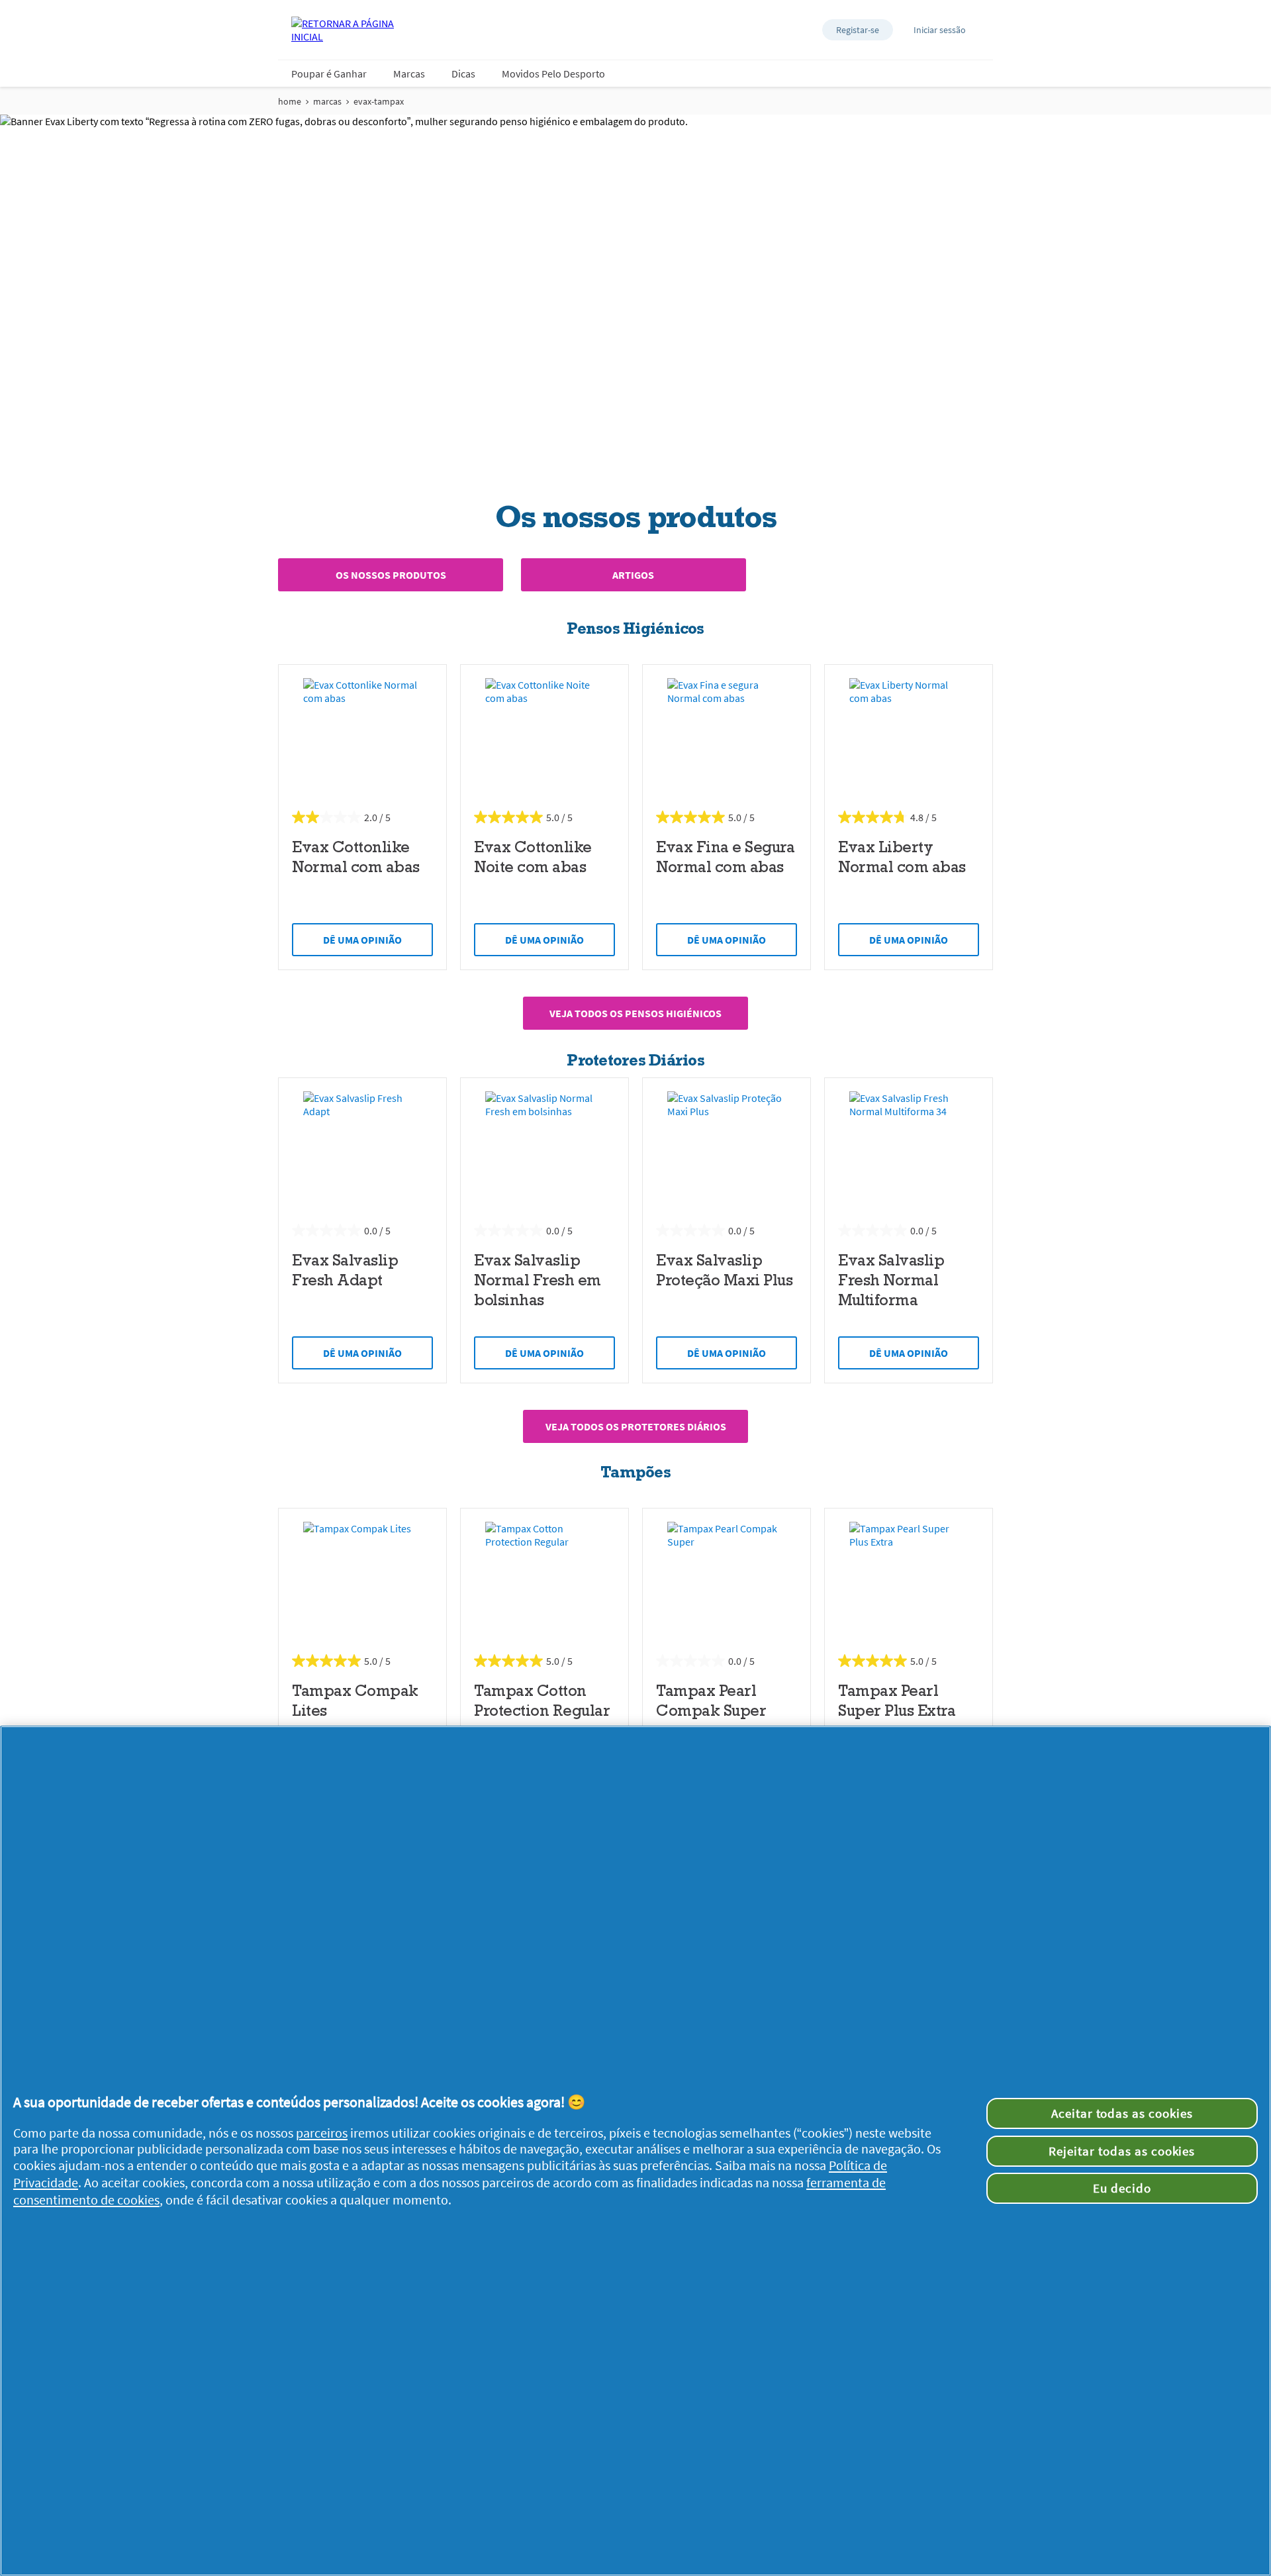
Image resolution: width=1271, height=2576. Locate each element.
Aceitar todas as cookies (1122, 2113)
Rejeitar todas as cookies (1122, 2151)
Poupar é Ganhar (329, 74)
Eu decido (1122, 2188)
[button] (858, 30)
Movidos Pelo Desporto (553, 74)
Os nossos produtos (391, 575)
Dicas (463, 74)
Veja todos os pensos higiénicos (635, 1013)
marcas (327, 101)
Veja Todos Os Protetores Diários (636, 1426)
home (290, 101)
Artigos (633, 575)
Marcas (409, 74)
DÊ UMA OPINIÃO (362, 940)
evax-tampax (379, 101)
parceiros (322, 2133)
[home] (344, 30)
